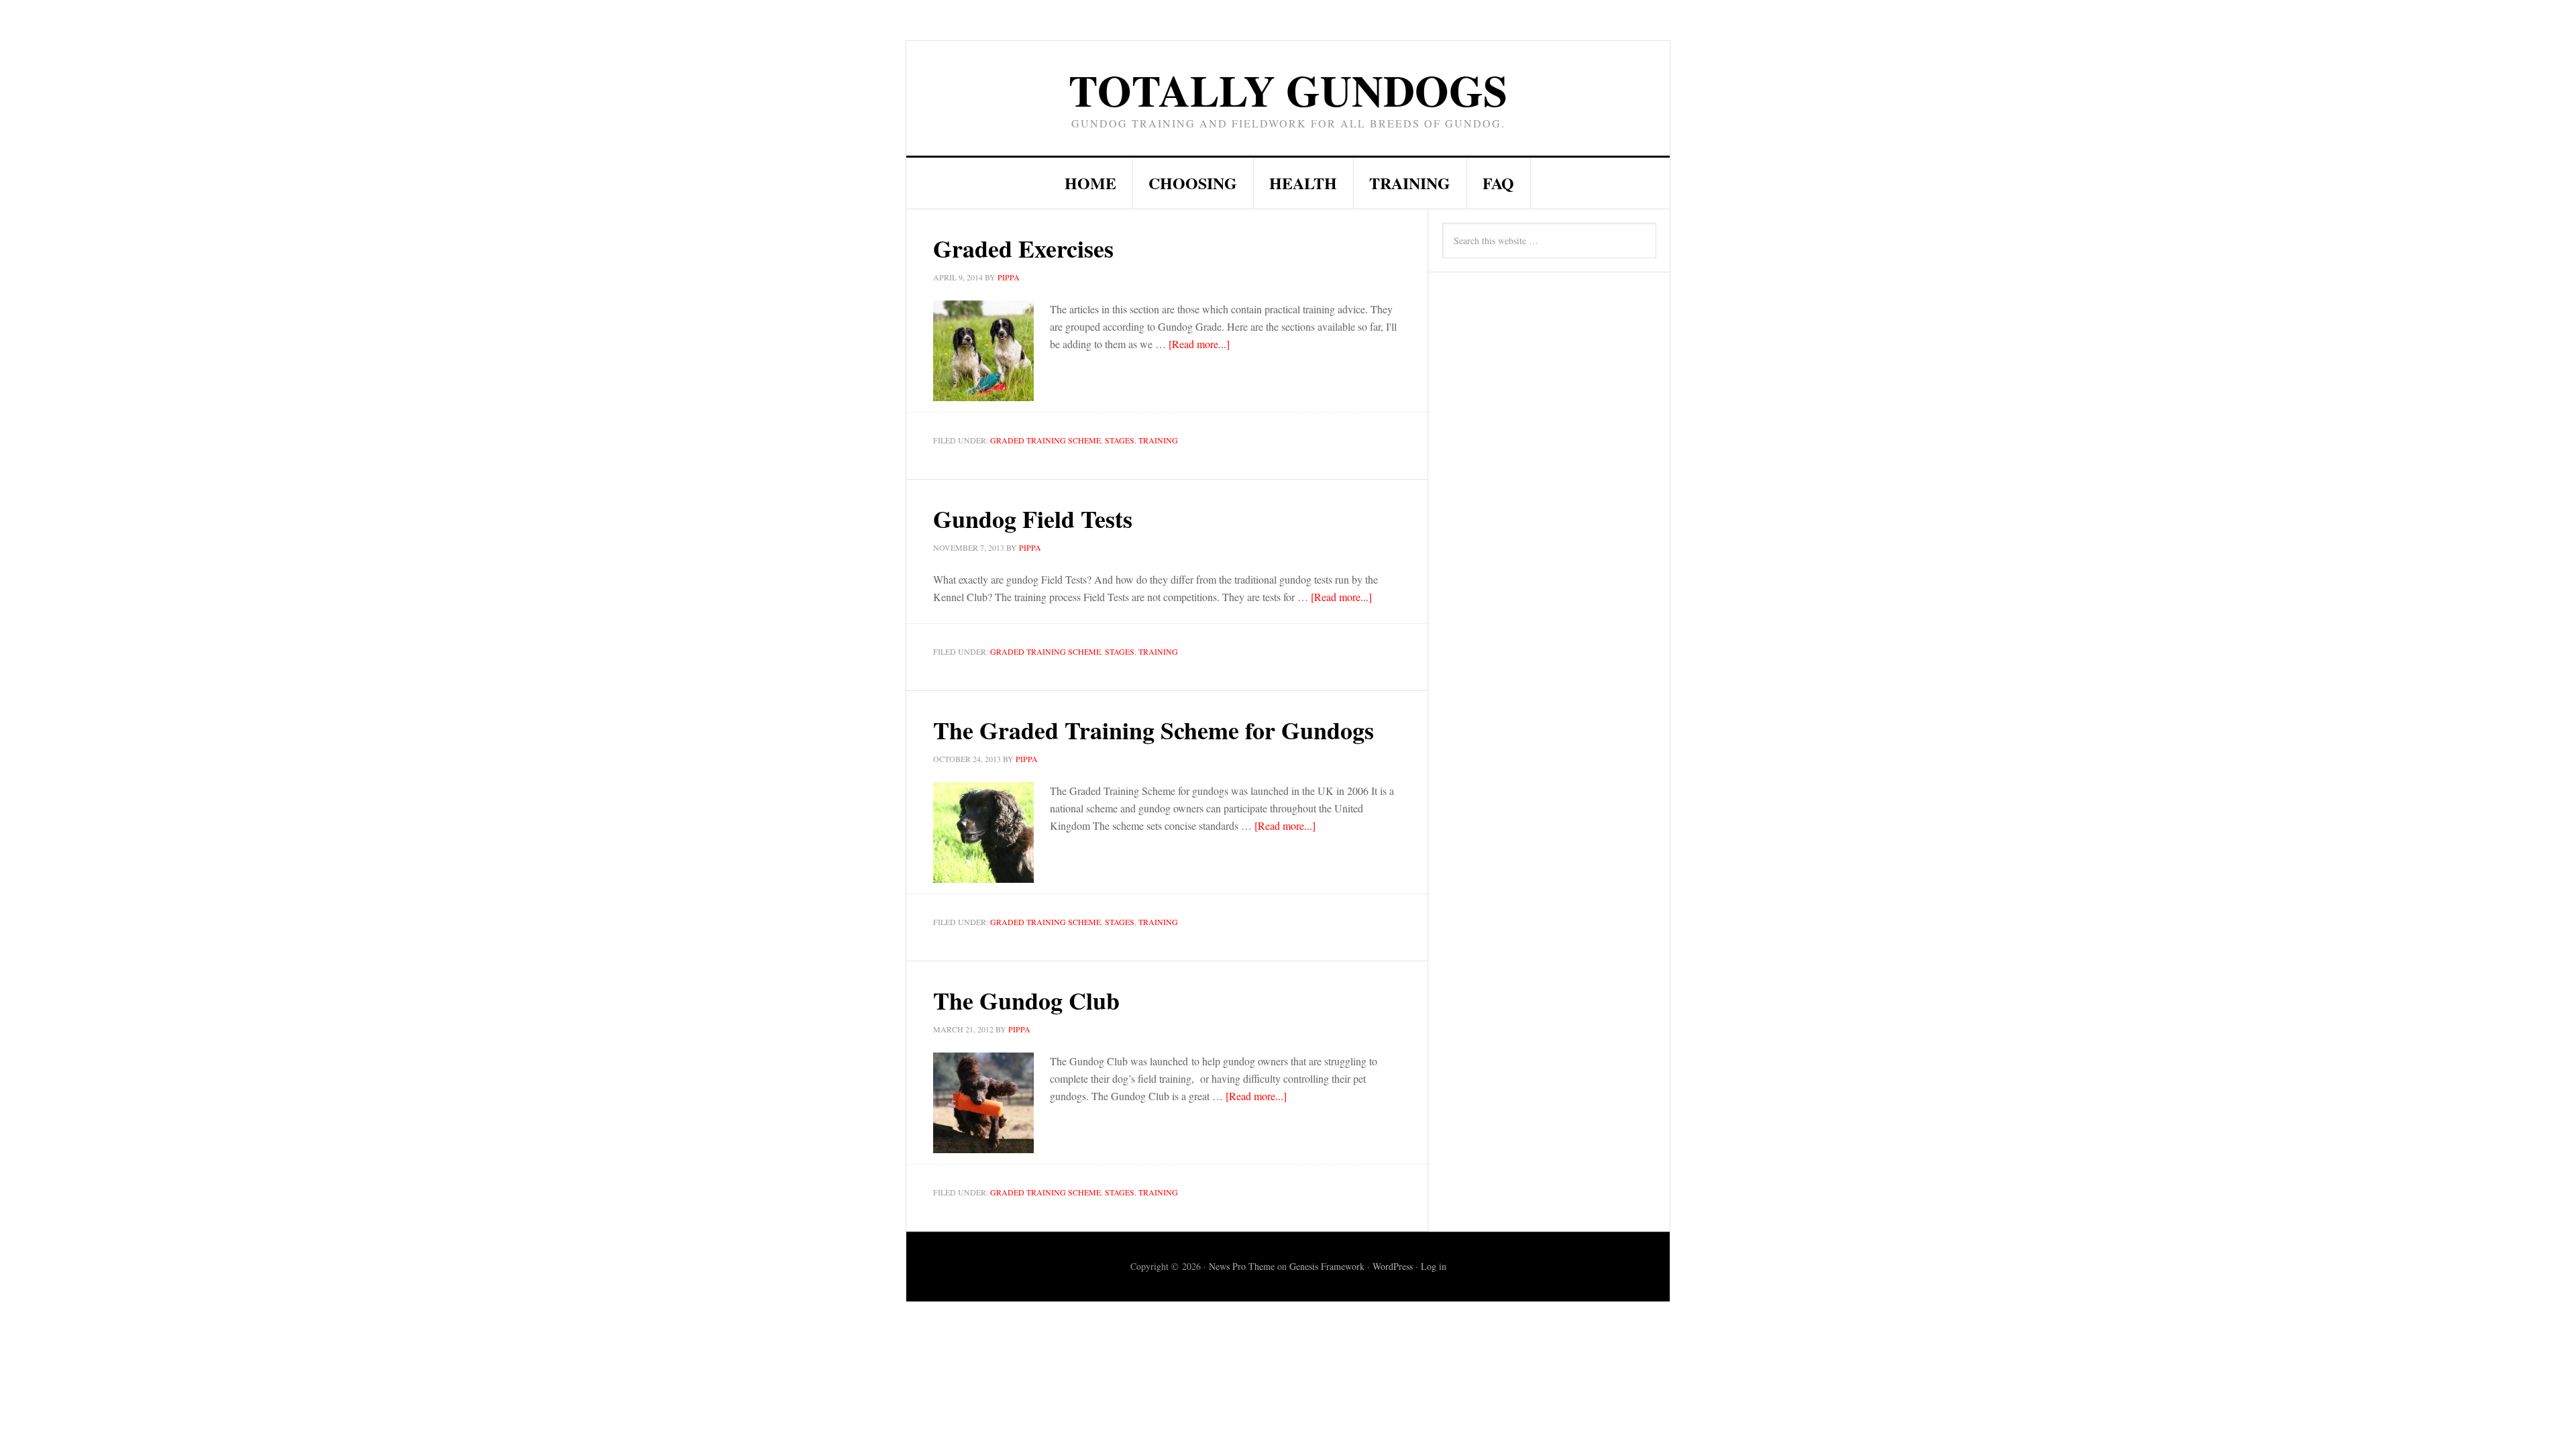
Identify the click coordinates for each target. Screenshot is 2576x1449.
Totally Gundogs (1288, 90)
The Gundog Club (1026, 1000)
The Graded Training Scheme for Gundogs (1153, 730)
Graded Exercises (1023, 248)
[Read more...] (1199, 344)
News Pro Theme (1242, 1266)
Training (1158, 440)
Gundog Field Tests (1033, 519)
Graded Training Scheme (1045, 440)
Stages (1120, 440)
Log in (1434, 1266)
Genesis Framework (1327, 1266)
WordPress (1393, 1266)
